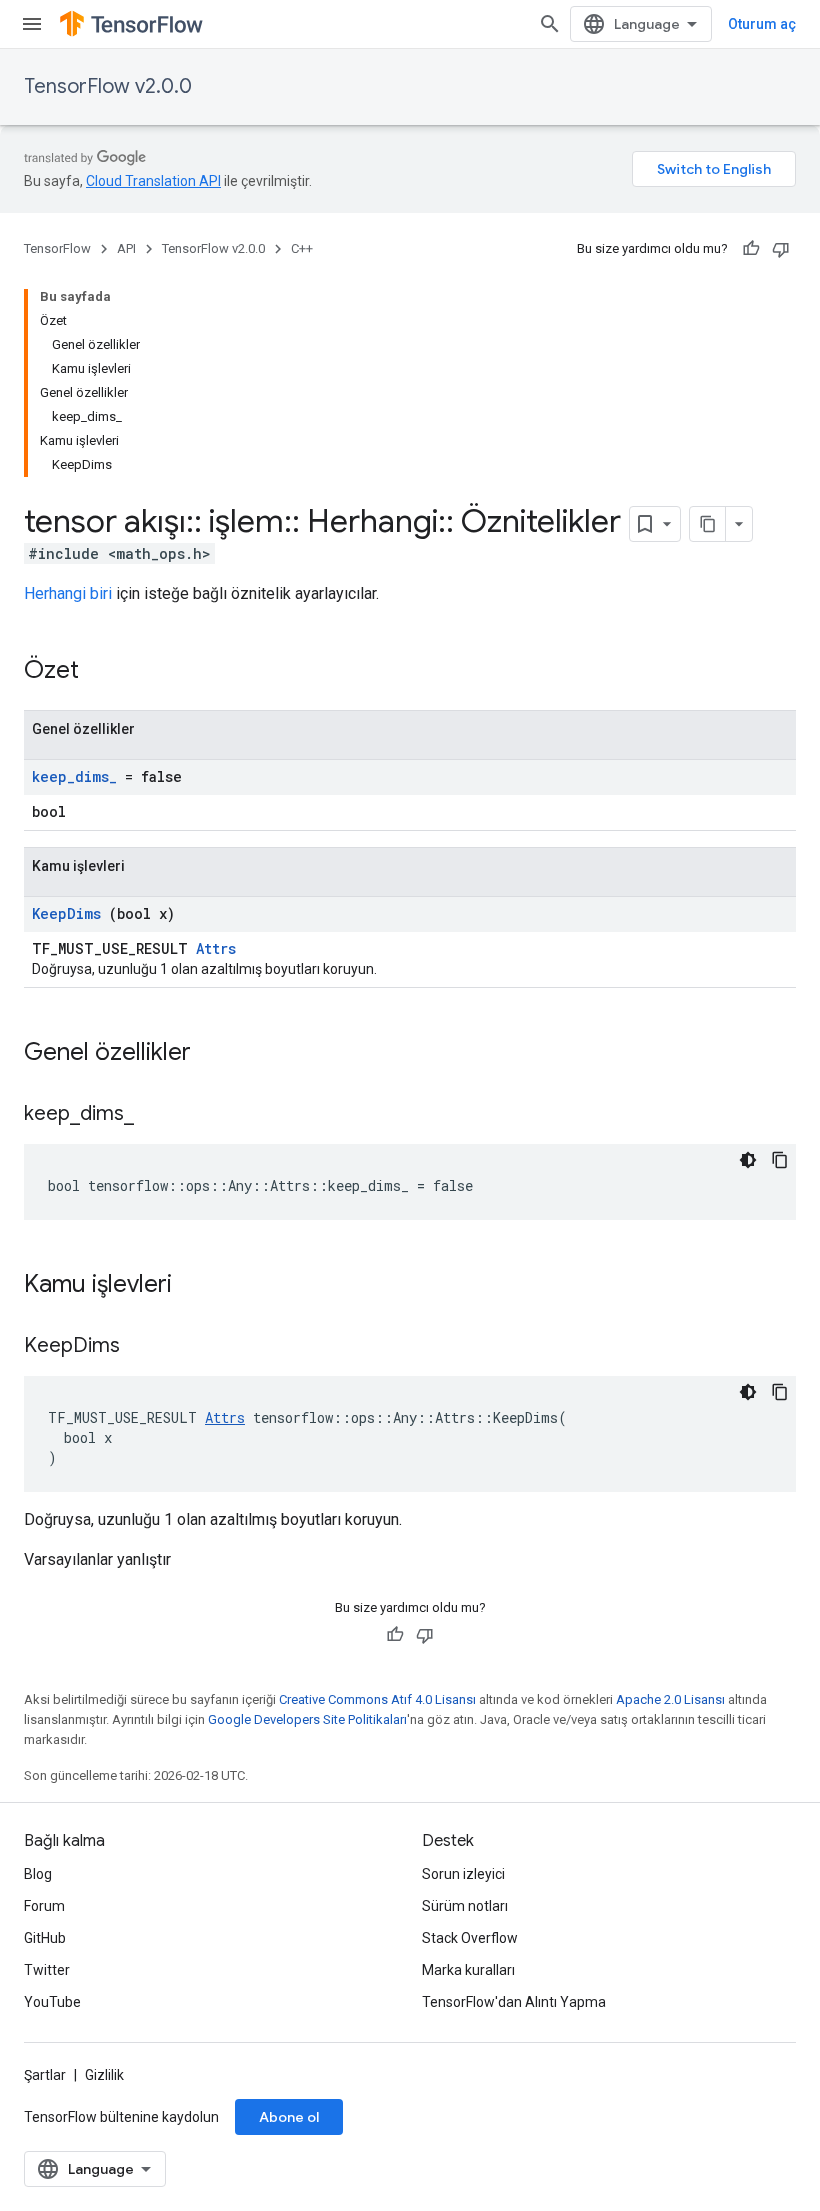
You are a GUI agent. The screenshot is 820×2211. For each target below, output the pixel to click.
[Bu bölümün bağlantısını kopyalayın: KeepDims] (145, 1347)
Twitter (47, 1970)
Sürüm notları (465, 1906)
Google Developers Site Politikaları (307, 1719)
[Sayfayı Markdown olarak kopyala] (708, 524)
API (126, 248)
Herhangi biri (68, 593)
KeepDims (66, 913)
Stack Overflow (470, 1938)
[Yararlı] (751, 249)
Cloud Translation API (153, 181)
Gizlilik (104, 2075)
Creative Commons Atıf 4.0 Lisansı (377, 1699)
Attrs (216, 948)
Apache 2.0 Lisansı (670, 1699)
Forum (44, 1906)
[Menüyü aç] (32, 24)
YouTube (52, 2002)
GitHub (45, 1938)
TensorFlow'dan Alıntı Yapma (514, 2002)
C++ (302, 248)
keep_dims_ (74, 776)
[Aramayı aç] (550, 24)
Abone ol (289, 2117)
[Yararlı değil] (781, 249)
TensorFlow (57, 248)
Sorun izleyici (463, 1874)
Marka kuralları (468, 1970)
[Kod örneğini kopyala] (780, 1160)
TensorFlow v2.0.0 (108, 86)
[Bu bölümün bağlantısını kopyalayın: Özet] (105, 672)
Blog (38, 1874)
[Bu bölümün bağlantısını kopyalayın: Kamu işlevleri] (198, 1286)
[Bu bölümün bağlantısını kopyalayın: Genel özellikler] (217, 1054)
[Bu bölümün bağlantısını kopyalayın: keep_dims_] (159, 1115)
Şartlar (45, 2075)
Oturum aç (762, 24)
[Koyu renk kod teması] (748, 1160)
